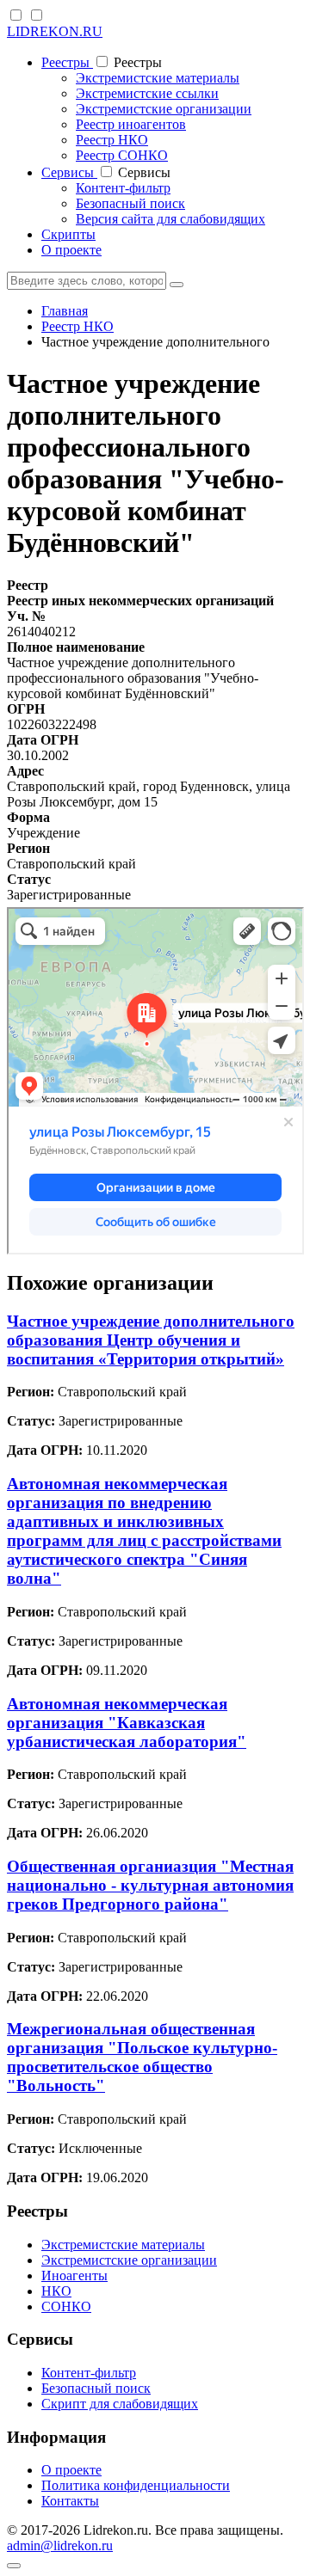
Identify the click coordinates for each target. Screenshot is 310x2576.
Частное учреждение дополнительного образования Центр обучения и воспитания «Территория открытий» (151, 1340)
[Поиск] (177, 285)
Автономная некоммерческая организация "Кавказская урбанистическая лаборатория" (127, 1723)
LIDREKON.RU (55, 31)
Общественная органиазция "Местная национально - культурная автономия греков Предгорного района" (150, 1885)
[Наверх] (14, 2566)
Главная (65, 311)
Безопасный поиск (130, 203)
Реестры (67, 62)
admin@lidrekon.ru (60, 2545)
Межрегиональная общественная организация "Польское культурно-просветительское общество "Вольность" (142, 2057)
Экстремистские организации (164, 109)
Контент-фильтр (123, 188)
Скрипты (68, 234)
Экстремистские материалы (158, 78)
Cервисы (69, 172)
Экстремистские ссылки (147, 93)
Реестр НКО (112, 140)
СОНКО (66, 2306)
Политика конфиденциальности (136, 2485)
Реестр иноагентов (131, 124)
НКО (56, 2291)
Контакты (70, 2501)
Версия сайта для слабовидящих (170, 219)
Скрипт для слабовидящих (120, 2404)
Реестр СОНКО (122, 155)
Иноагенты (74, 2275)
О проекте (71, 250)
